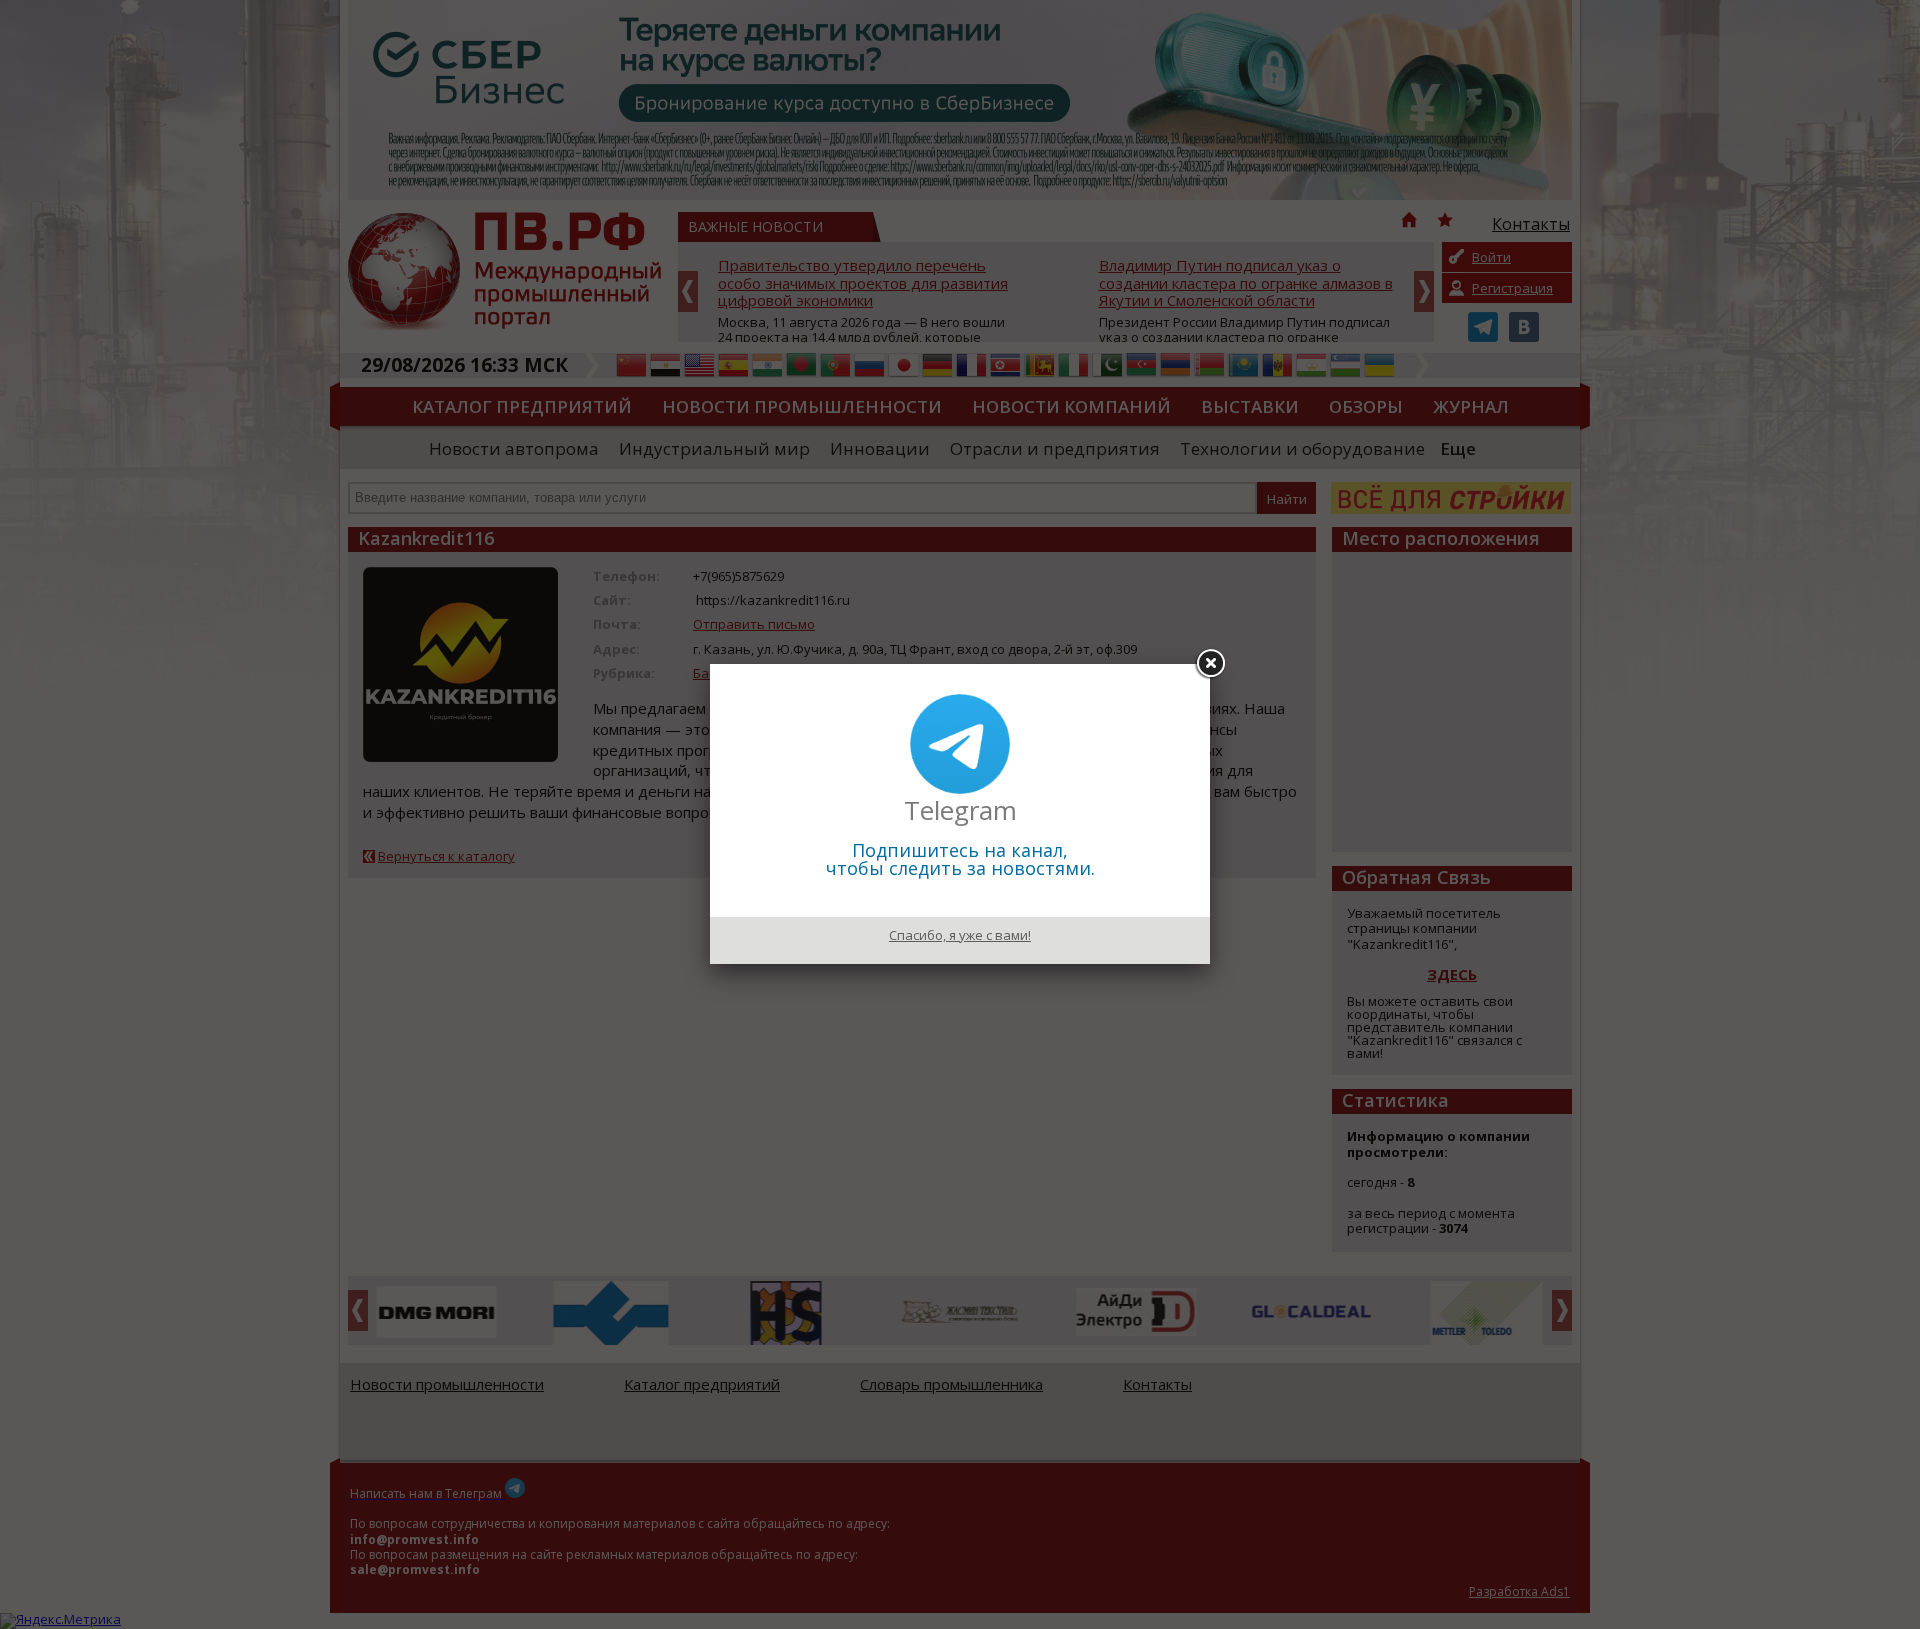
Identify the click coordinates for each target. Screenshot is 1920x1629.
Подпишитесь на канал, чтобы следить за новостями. (960, 859)
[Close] (1210, 664)
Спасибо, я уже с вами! (960, 935)
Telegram (960, 810)
